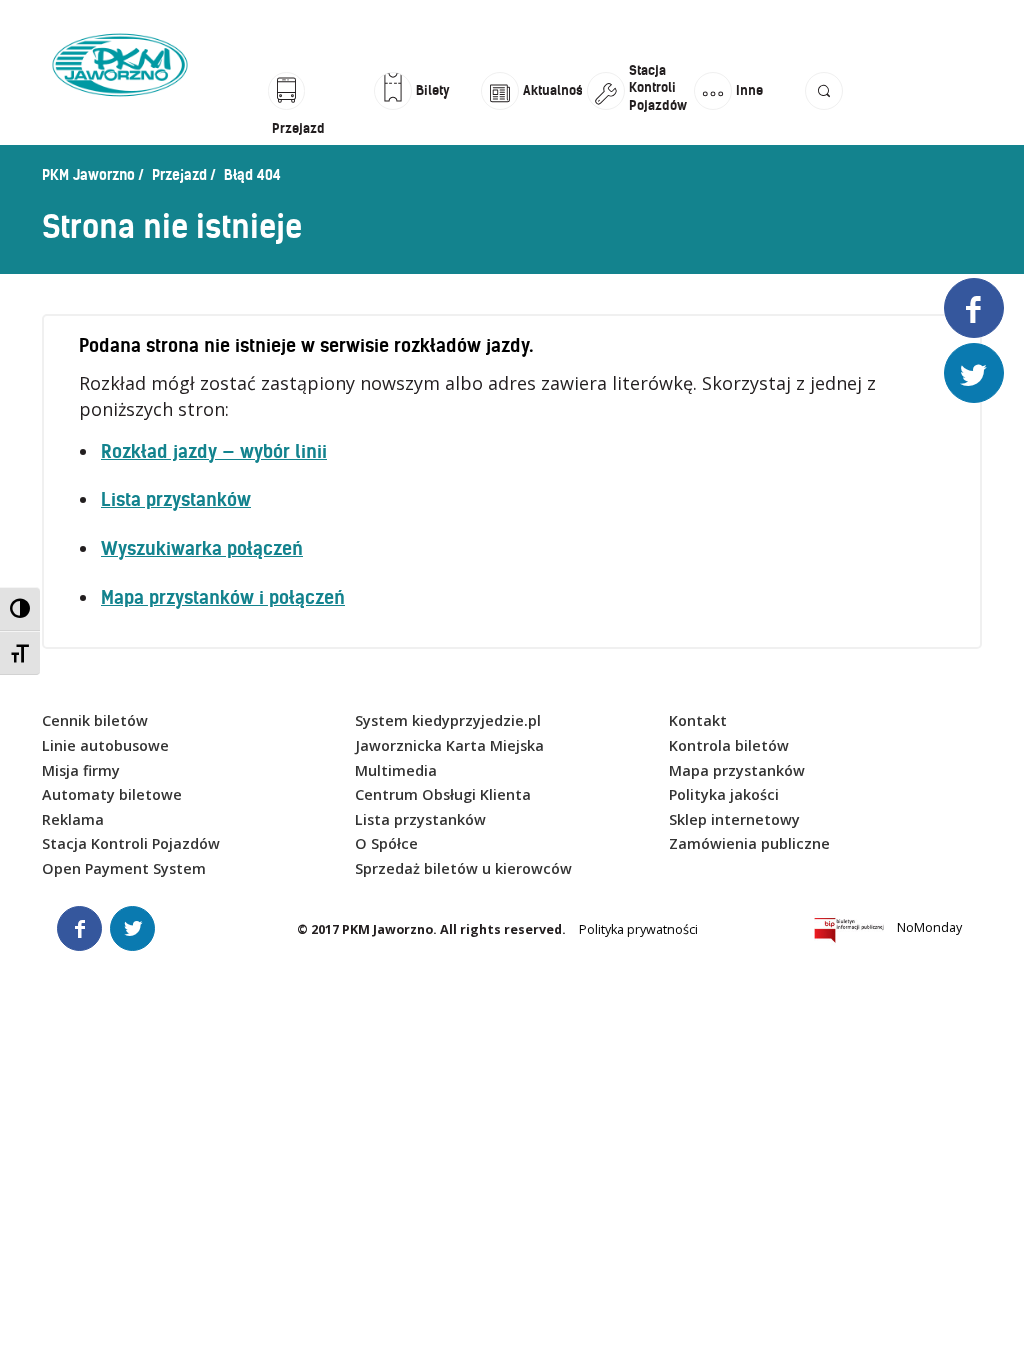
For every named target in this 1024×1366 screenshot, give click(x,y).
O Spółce (386, 843)
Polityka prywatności (638, 929)
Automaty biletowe (112, 794)
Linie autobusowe (105, 745)
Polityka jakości (724, 794)
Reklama (73, 819)
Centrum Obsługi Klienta (443, 794)
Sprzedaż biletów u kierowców (463, 868)
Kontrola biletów (729, 745)
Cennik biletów (95, 720)
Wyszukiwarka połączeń (202, 548)
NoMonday (929, 927)
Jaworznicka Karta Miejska (449, 745)
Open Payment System (124, 868)
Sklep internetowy (734, 819)
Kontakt (698, 720)
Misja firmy (81, 770)
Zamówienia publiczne (749, 843)
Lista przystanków (176, 499)
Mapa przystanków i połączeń (223, 597)
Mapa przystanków (737, 770)
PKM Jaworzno (88, 175)
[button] (824, 112)
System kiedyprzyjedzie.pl (448, 720)
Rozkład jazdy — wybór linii (214, 451)
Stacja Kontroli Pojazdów (131, 843)
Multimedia (396, 770)
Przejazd (179, 175)
